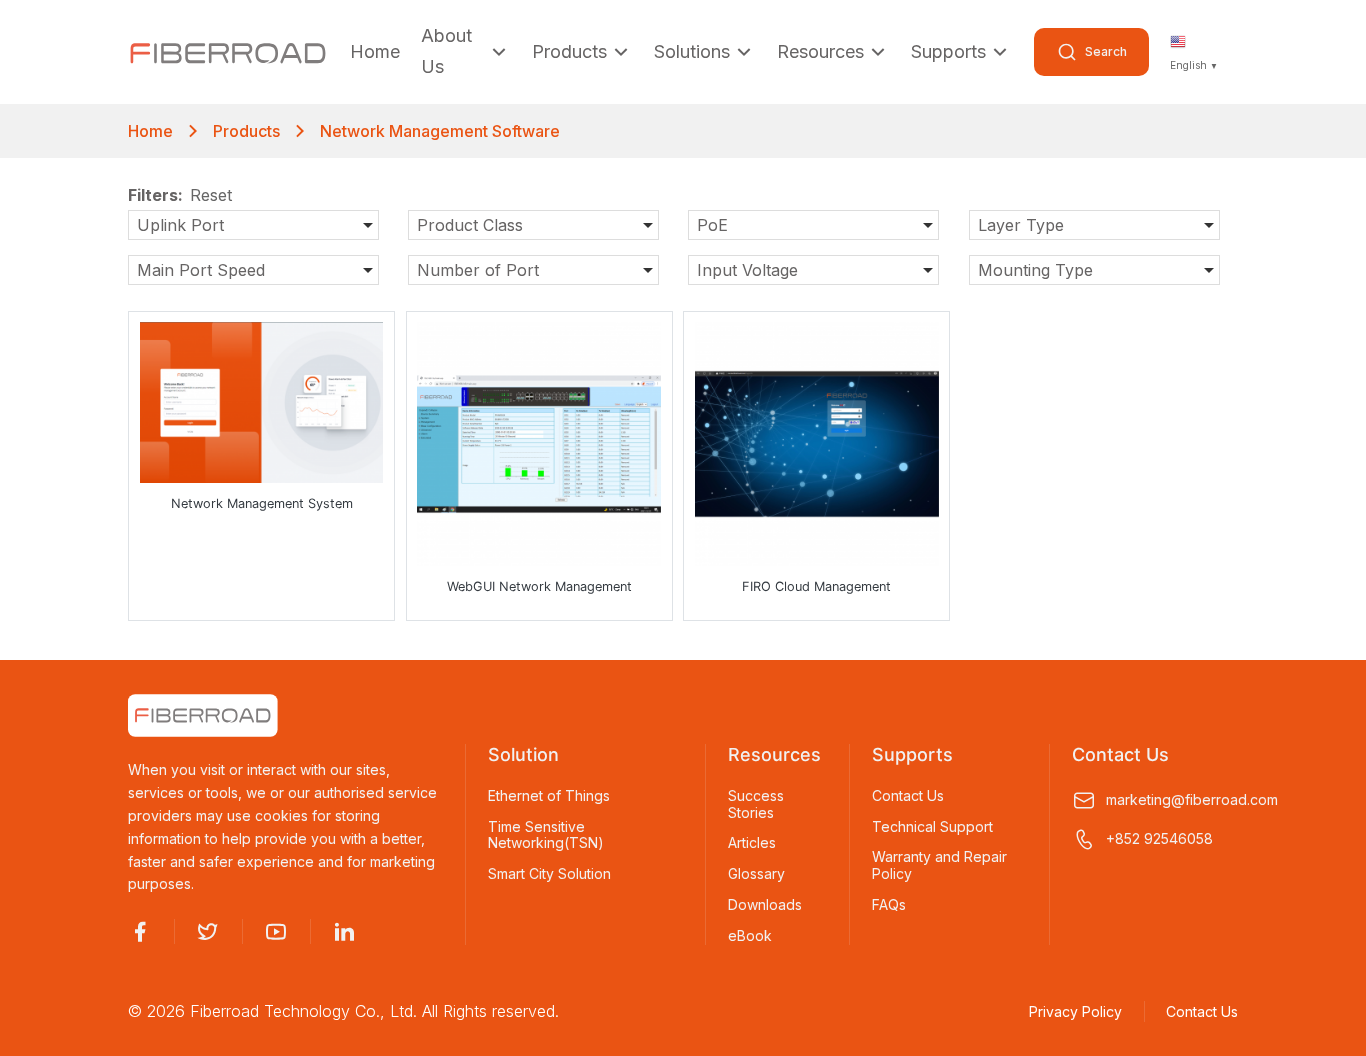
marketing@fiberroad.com (1172, 799)
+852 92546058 (1159, 838)
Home (375, 51)
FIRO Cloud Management (816, 586)
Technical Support (932, 827)
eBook (750, 936)
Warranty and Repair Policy (939, 865)
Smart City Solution (549, 874)
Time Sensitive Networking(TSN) (546, 835)
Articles (752, 843)
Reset (211, 195)
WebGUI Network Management (539, 586)
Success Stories (756, 804)
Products (569, 51)
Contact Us (908, 796)
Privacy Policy (1075, 1011)
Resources (820, 51)
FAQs (889, 905)
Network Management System (262, 503)
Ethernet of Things (549, 796)
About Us (446, 52)
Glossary (756, 874)
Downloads (765, 905)
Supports (948, 51)
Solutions (692, 51)
